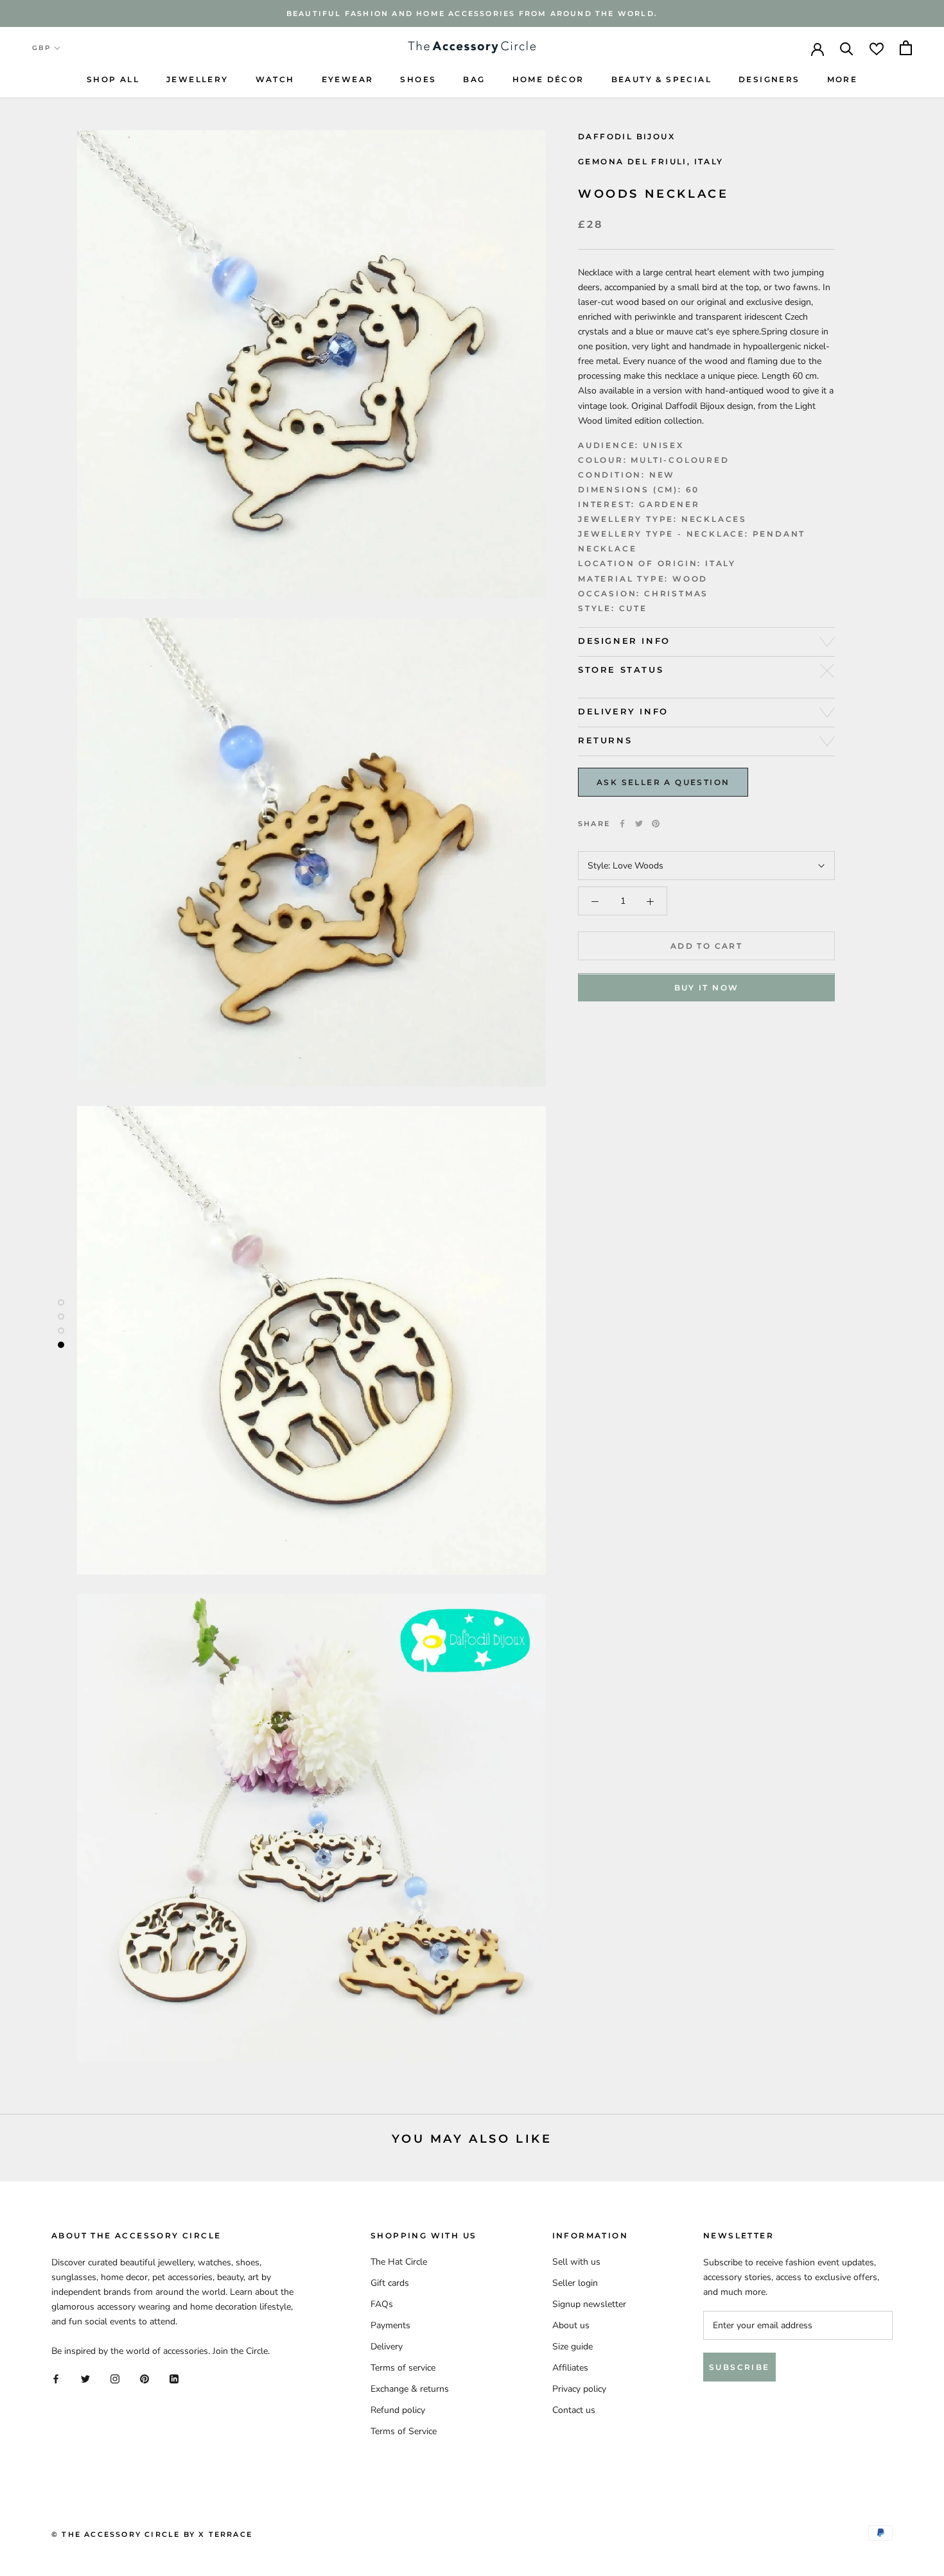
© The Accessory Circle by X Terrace (152, 2534)
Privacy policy (579, 2389)
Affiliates (570, 2368)
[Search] (847, 48)
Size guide (573, 2347)
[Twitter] (639, 824)
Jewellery (197, 79)
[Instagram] (115, 2379)
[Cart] (906, 48)
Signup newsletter (589, 2304)
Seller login (575, 2283)
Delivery (387, 2347)
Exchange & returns (410, 2389)
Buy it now (707, 988)
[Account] (817, 48)
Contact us (574, 2410)
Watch (275, 79)
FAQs (382, 2304)
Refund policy (398, 2410)
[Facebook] (622, 824)
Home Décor (548, 79)
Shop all (113, 79)
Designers (769, 79)
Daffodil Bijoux (626, 136)
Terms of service (403, 2368)
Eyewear (348, 79)
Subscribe (739, 2367)
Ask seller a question (663, 782)
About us (571, 2325)
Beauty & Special (661, 79)
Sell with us (576, 2262)
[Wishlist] (877, 48)
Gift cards (390, 2283)
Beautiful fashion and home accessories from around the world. (472, 13)
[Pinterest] (656, 824)
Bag (474, 79)
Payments (390, 2325)
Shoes (418, 79)
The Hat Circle (399, 2262)
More (843, 79)
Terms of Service (404, 2431)
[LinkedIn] (174, 2379)
